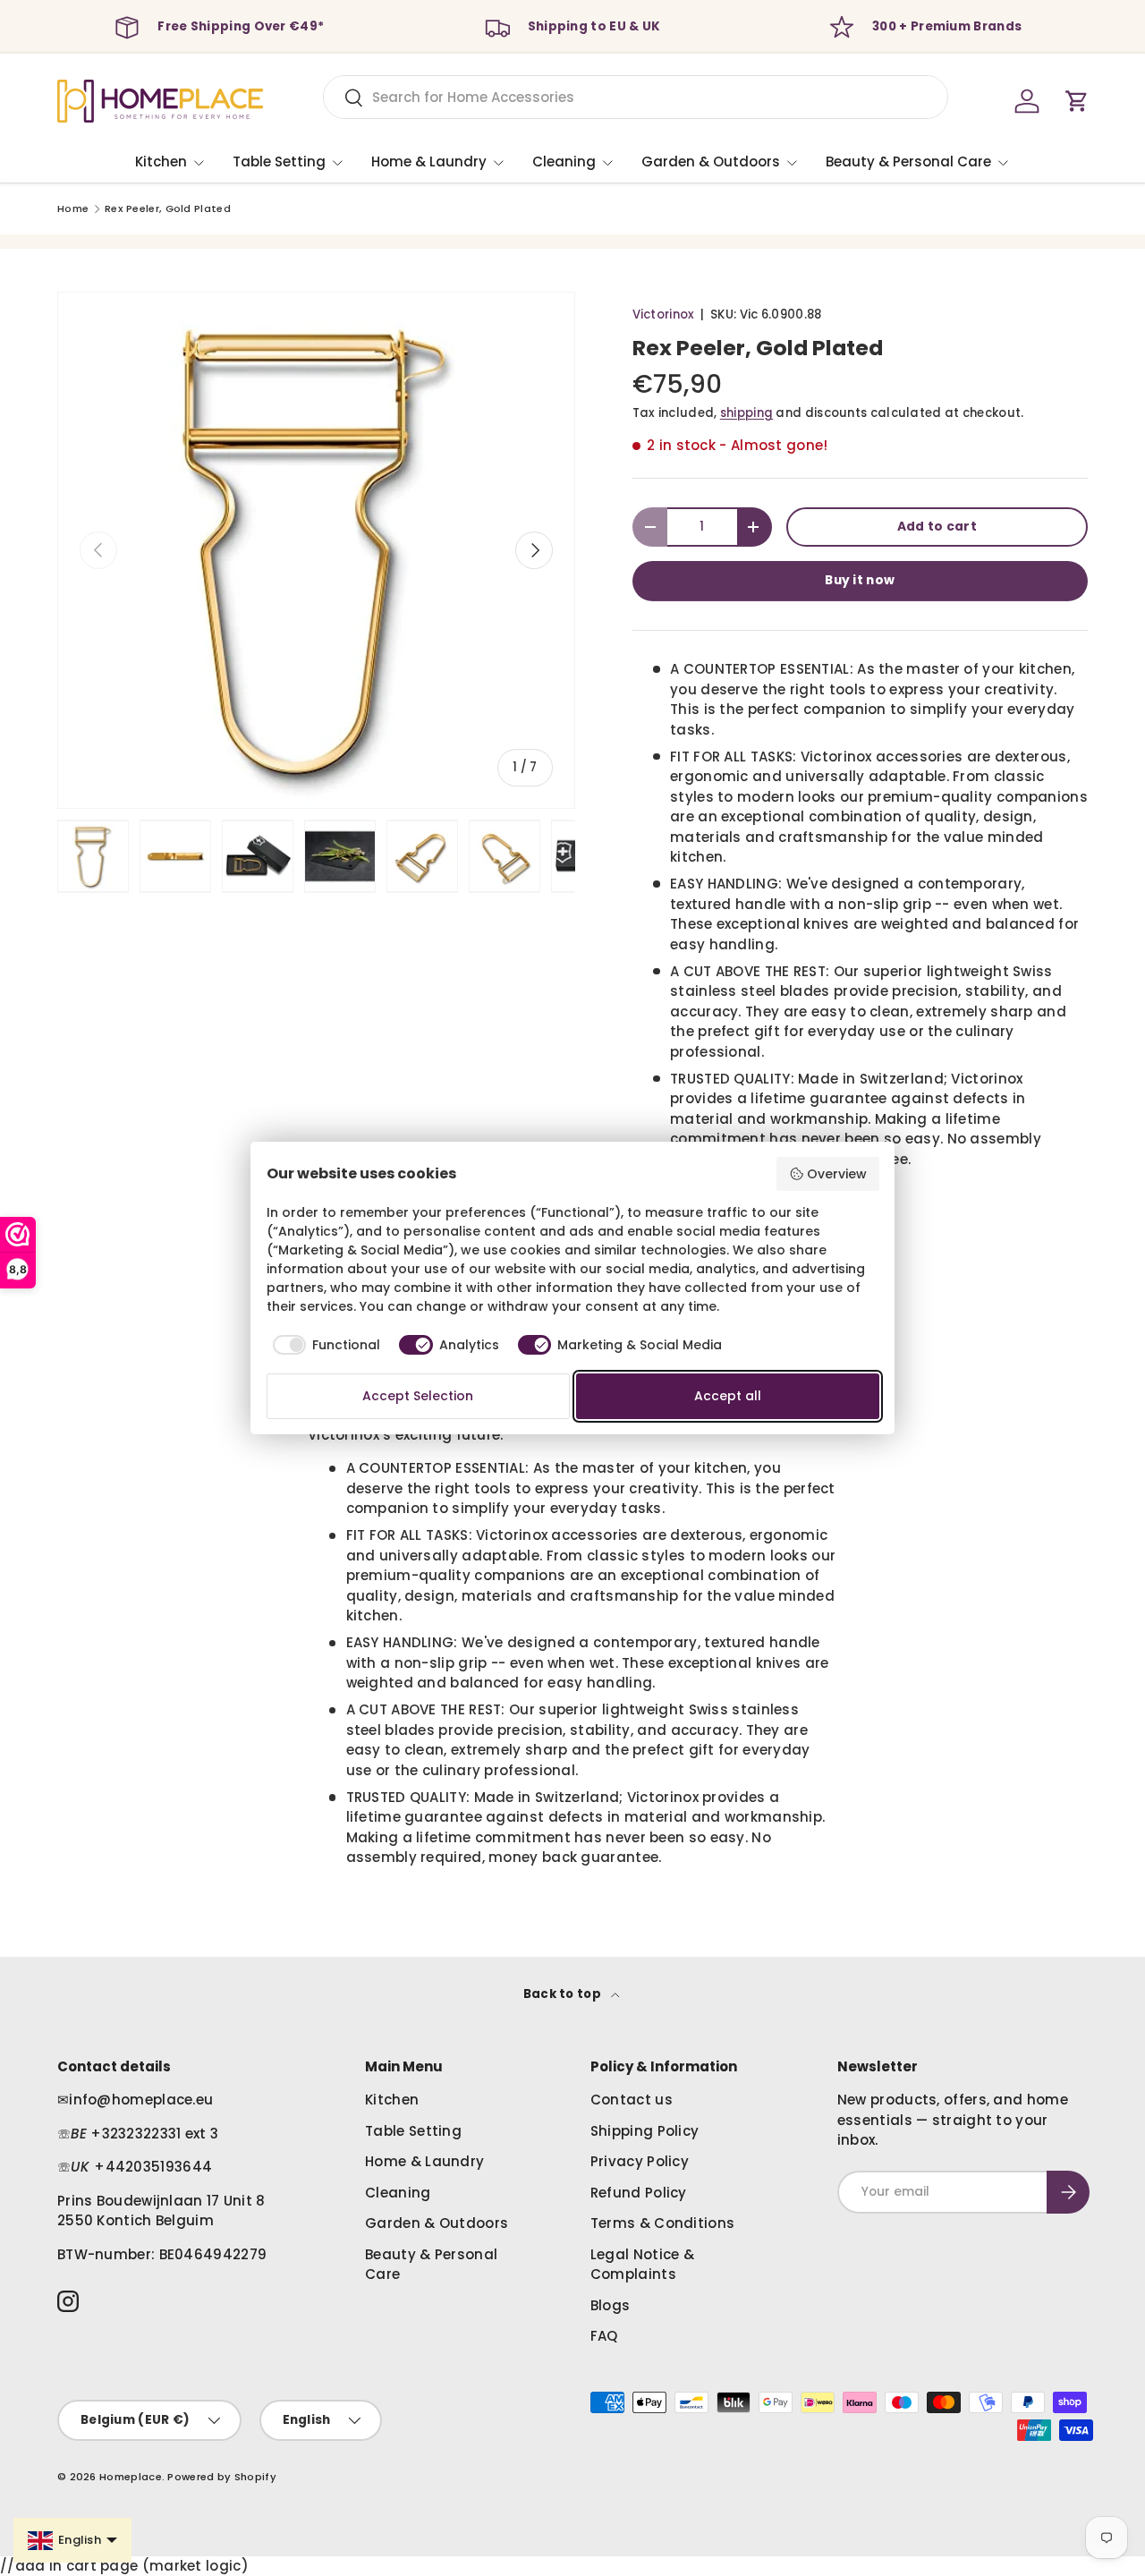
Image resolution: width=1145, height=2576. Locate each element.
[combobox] (636, 97)
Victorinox (664, 315)
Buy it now (860, 580)
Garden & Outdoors (711, 162)
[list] (316, 551)
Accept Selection (418, 1396)
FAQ (604, 2336)
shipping (746, 413)
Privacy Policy (640, 2161)
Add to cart (937, 527)
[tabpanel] (572, 1576)
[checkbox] (324, 1345)
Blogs (611, 2305)
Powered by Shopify (221, 2477)
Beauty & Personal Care (908, 162)
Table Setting (279, 162)
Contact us (632, 2100)
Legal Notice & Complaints (642, 2265)
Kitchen (161, 162)
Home (73, 209)
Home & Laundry (429, 162)
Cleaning (564, 162)
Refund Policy (639, 2193)
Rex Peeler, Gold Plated (168, 209)
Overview (837, 1174)
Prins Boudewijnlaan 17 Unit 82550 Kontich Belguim (161, 2211)
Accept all (728, 1396)
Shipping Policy (645, 2131)
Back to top (564, 1994)
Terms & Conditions (662, 2223)
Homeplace (131, 2477)
